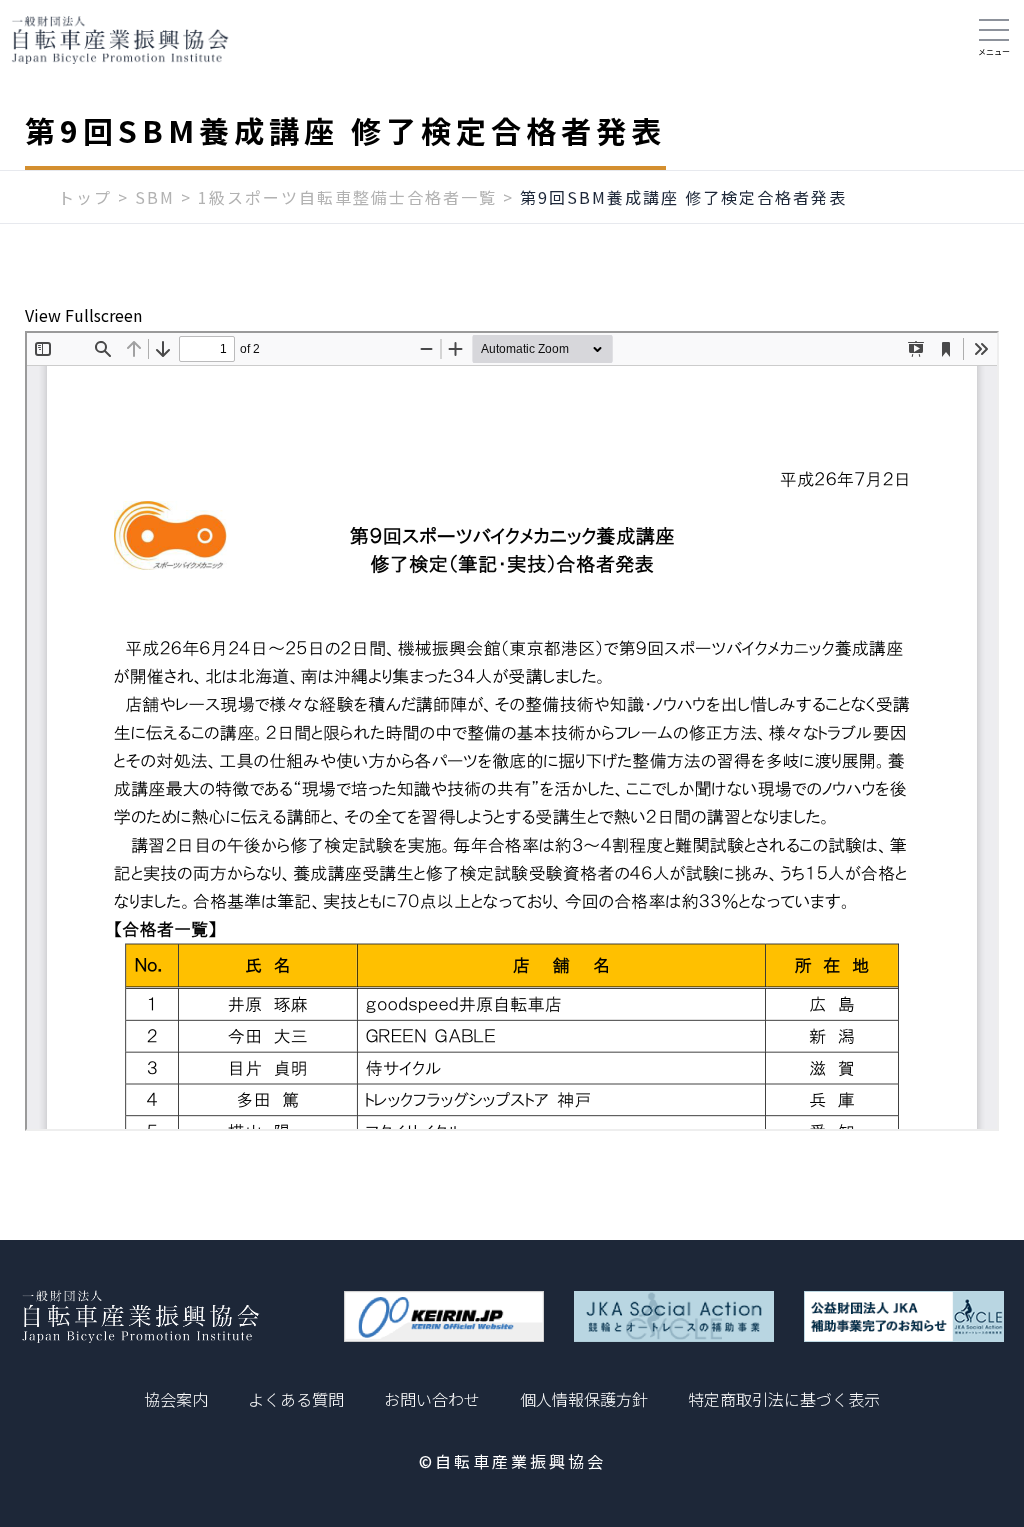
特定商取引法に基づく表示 (784, 1399)
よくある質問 (296, 1399)
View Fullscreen (83, 315)
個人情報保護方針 (584, 1399)
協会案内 (176, 1399)
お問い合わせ (432, 1399)
